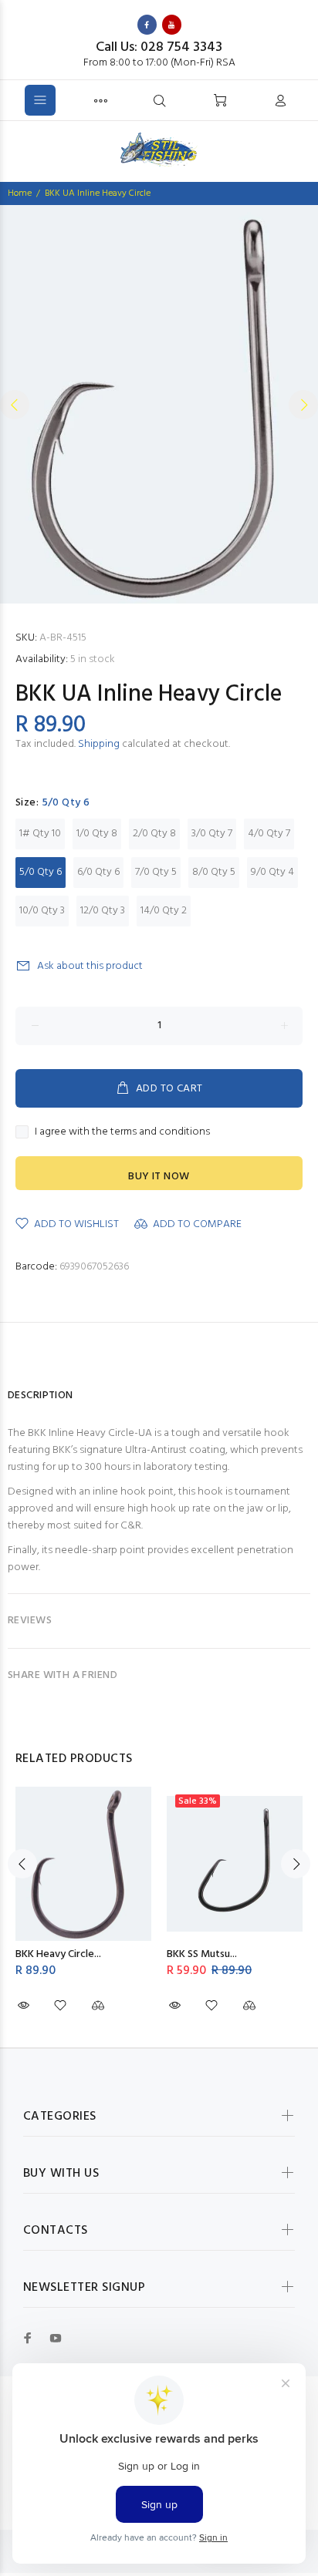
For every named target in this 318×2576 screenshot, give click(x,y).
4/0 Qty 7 (269, 834)
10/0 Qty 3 (42, 911)
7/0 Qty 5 (156, 872)
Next (303, 405)
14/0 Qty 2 (164, 911)
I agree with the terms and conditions (122, 1132)
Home (20, 193)
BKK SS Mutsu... (202, 1954)
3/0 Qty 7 (212, 834)
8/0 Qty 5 (214, 872)
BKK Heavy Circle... (58, 1954)
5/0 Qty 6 (41, 872)
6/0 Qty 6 (98, 872)
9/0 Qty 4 (272, 872)
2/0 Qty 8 (154, 834)
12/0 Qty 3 (103, 911)
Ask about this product (90, 966)
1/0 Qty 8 (97, 834)
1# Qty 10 (40, 834)
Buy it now (159, 1177)
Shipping (99, 744)
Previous (15, 405)
